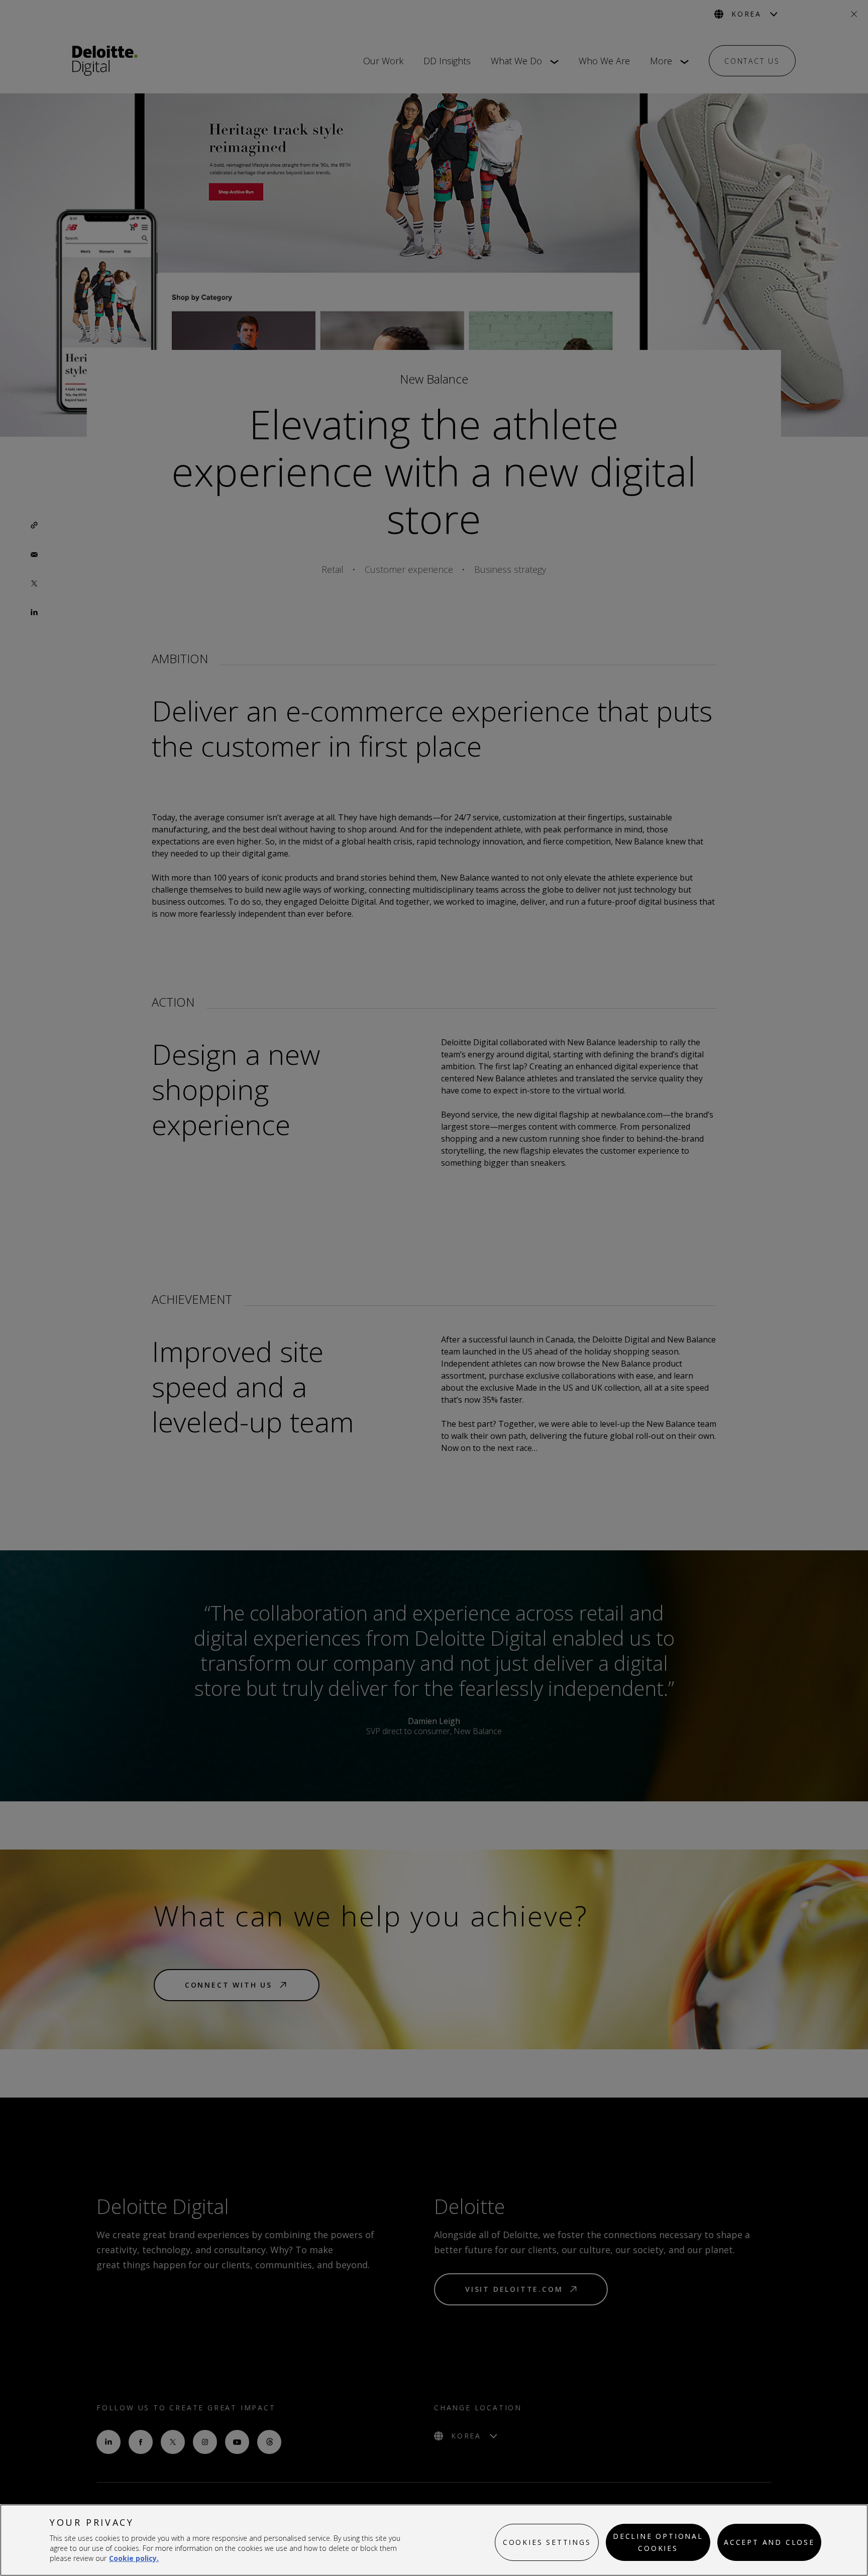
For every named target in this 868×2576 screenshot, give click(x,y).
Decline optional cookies (658, 2542)
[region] (434, 2540)
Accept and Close (769, 2542)
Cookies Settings (547, 2542)
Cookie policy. (134, 2558)
